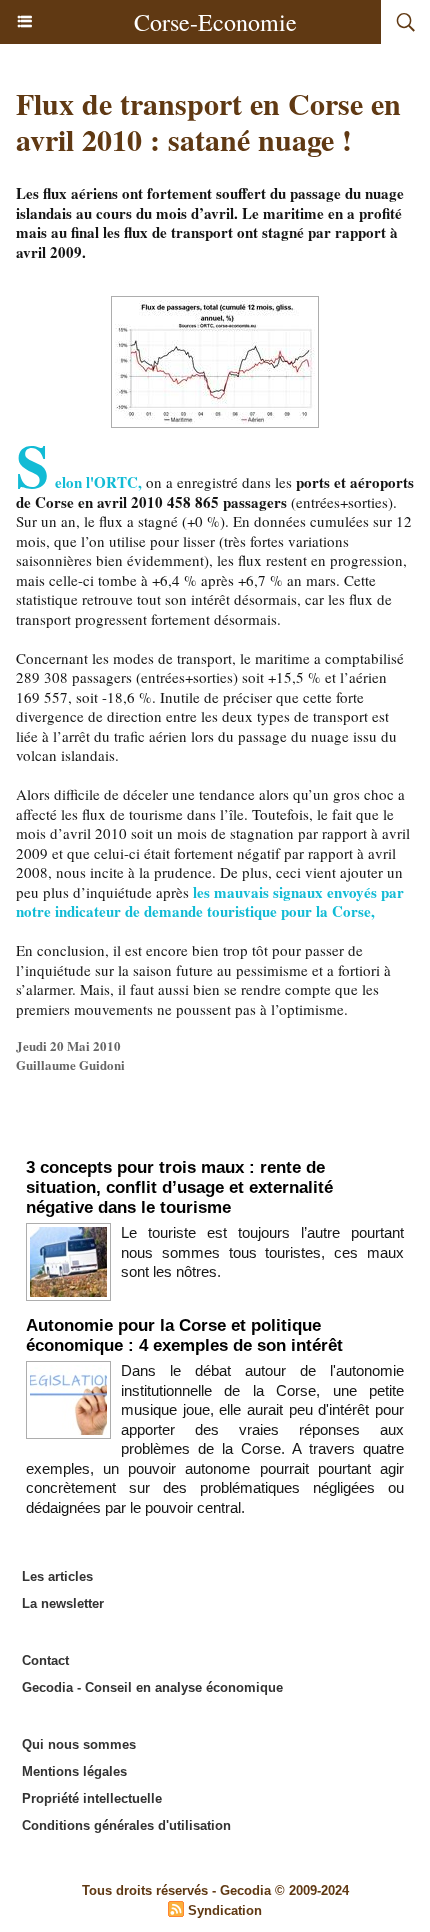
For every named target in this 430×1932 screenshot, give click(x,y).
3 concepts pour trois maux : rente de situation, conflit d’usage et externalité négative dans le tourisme (179, 1187)
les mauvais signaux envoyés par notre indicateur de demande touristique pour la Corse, (210, 902)
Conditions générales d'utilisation (126, 1825)
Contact (45, 1660)
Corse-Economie (215, 22)
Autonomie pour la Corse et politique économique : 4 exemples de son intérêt (184, 1335)
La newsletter (63, 1603)
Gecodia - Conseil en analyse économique (152, 1687)
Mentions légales (74, 1771)
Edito (215, 1137)
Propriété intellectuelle (92, 1798)
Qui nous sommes (79, 1744)
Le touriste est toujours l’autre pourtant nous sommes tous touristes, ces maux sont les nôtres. (262, 1252)
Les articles (57, 1576)
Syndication (225, 1910)
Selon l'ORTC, (79, 482)
